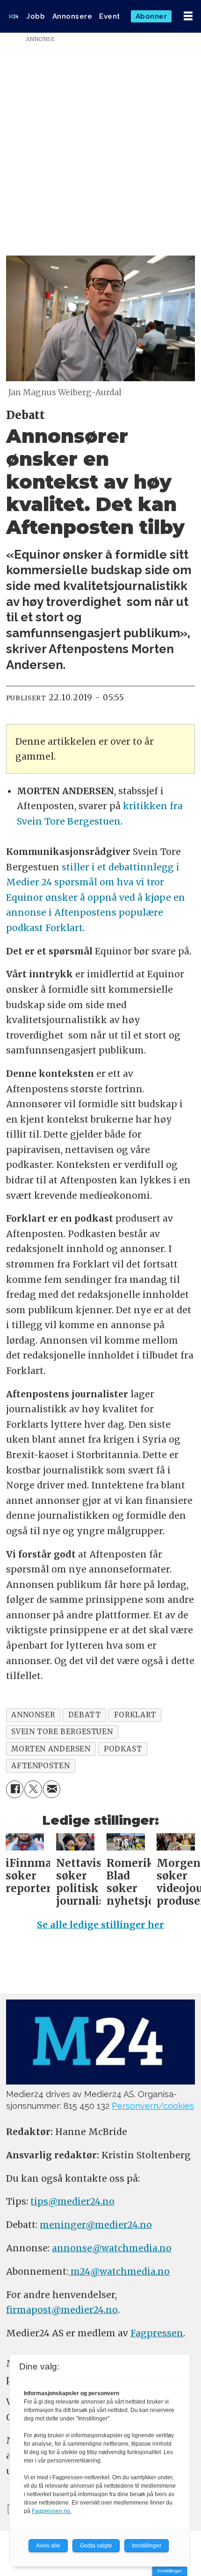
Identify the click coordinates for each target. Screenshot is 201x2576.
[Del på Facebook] (15, 1789)
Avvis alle (48, 2546)
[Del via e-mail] (52, 1789)
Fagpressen (157, 2333)
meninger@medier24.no (96, 2225)
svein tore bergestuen (62, 1732)
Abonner (151, 16)
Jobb (36, 16)
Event (110, 16)
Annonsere (72, 16)
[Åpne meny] (188, 16)
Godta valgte (96, 2546)
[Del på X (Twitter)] (33, 1789)
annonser (33, 1715)
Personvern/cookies (153, 2106)
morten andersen (51, 1749)
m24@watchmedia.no (119, 2271)
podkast (123, 1749)
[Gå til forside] (14, 16)
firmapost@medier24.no (62, 2310)
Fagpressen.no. (52, 2511)
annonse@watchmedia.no (112, 2248)
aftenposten (40, 1766)
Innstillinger (170, 2571)
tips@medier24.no (72, 2201)
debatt (85, 1715)
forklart (135, 1715)
